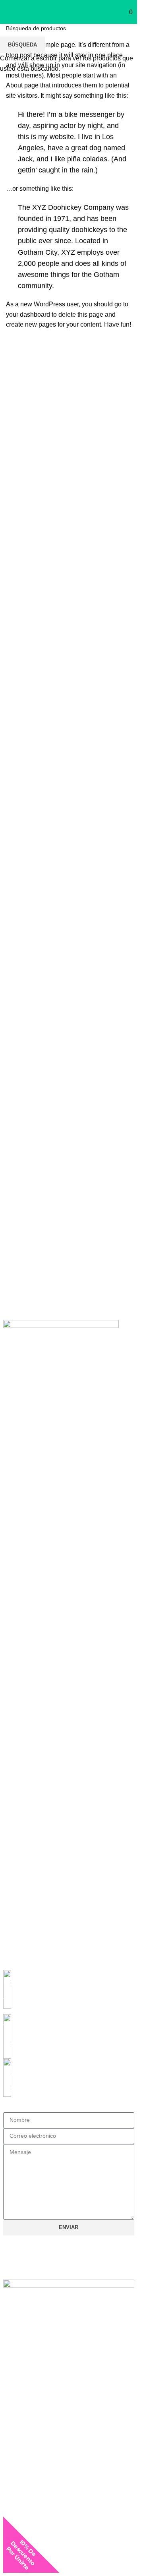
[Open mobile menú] (4, 12)
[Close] (58, 2567)
